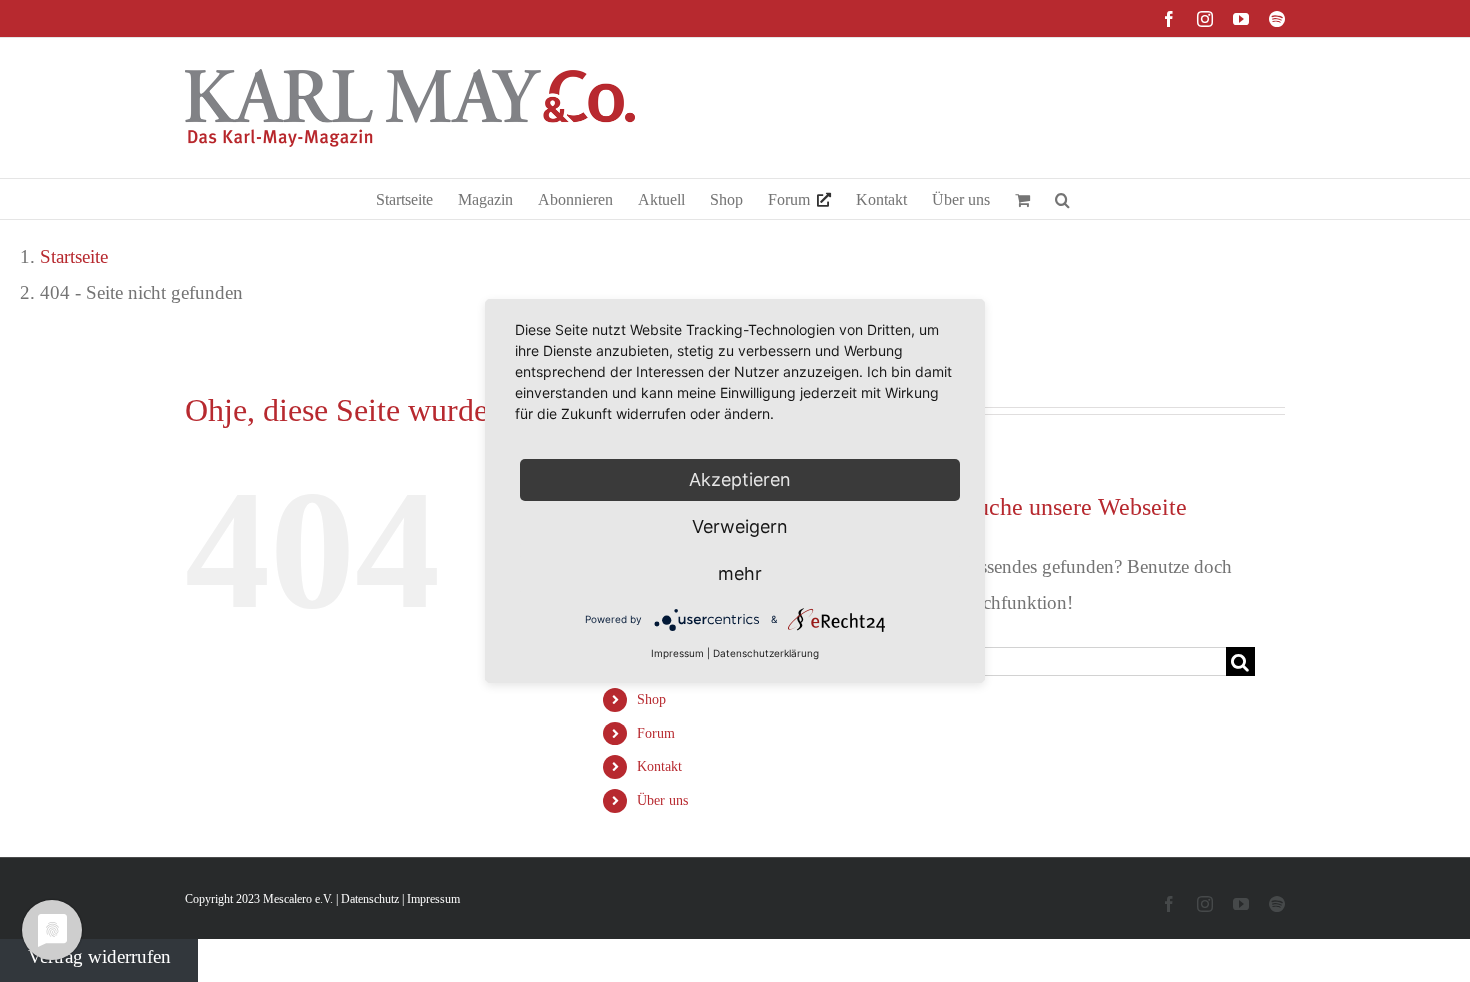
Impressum (433, 899)
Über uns (662, 800)
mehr (740, 573)
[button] (1062, 199)
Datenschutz (370, 899)
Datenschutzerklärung (766, 653)
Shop (651, 699)
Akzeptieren (740, 479)
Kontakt (659, 766)
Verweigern (740, 526)
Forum (656, 733)
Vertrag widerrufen (99, 956)
